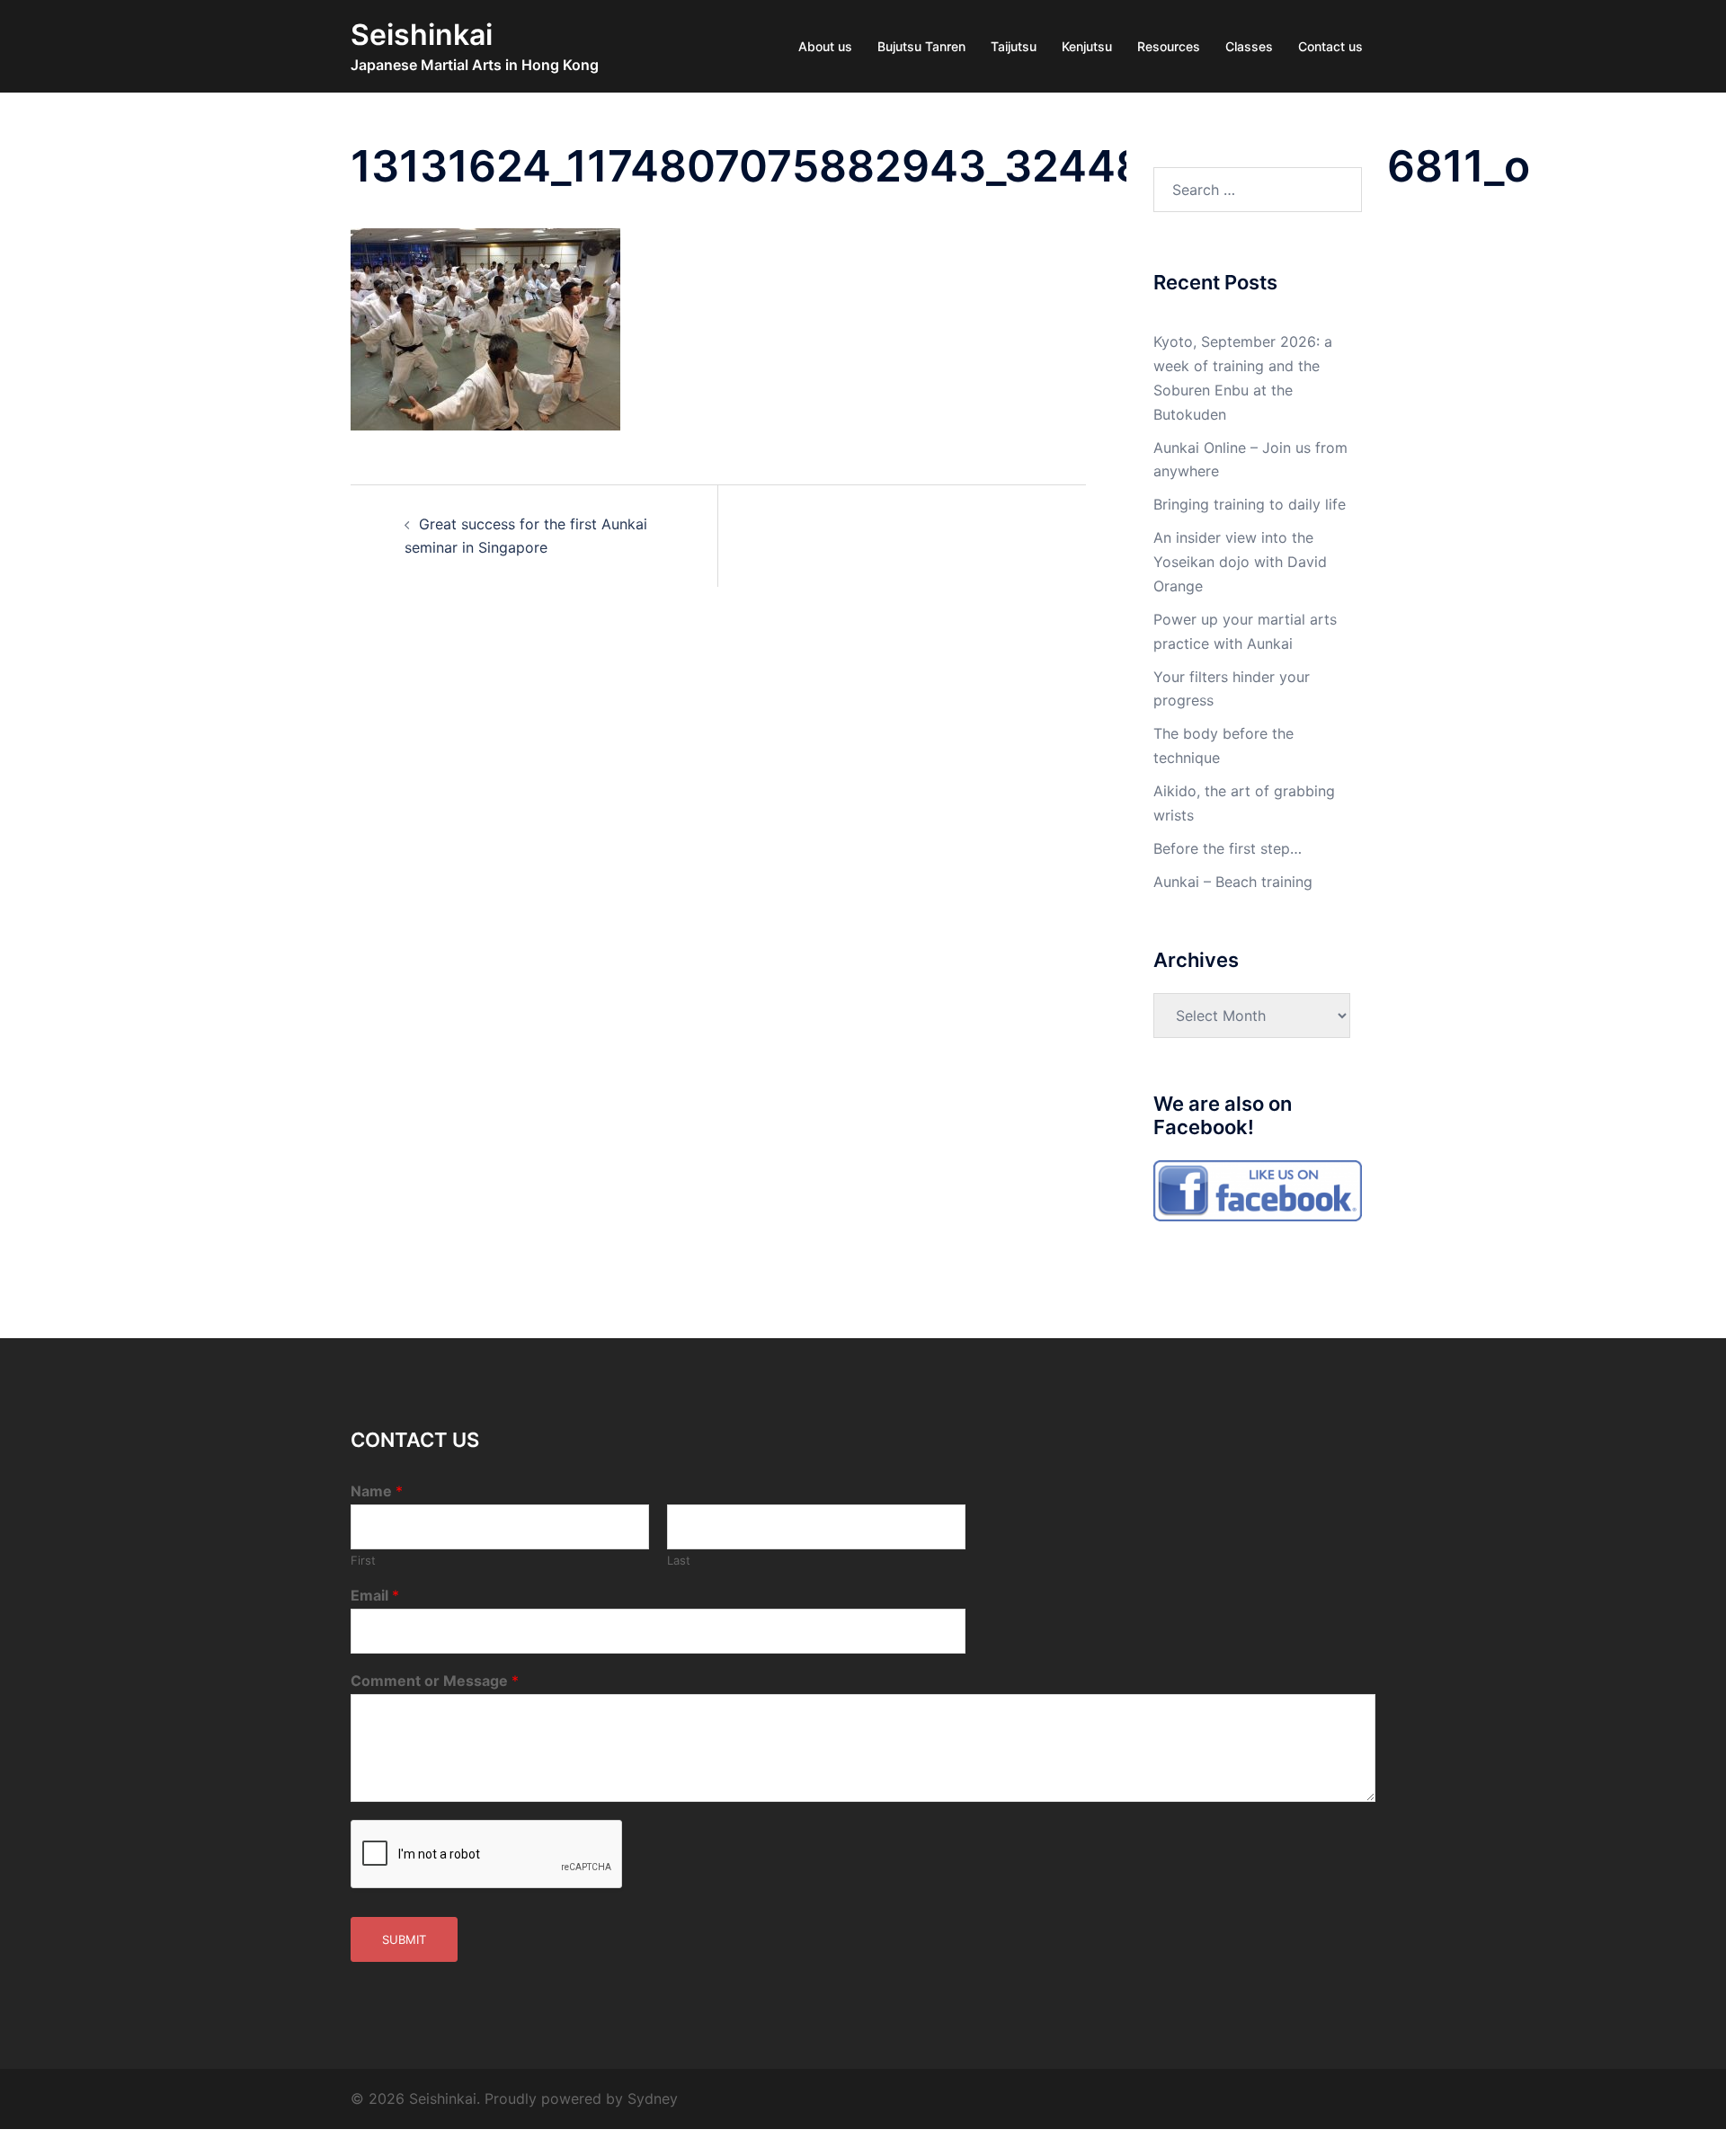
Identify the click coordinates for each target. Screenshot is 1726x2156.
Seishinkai (422, 35)
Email (375, 1595)
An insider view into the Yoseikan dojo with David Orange (1240, 562)
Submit (404, 1939)
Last (679, 1560)
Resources (1169, 46)
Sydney (653, 2098)
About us (825, 46)
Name (377, 1491)
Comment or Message (435, 1681)
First (363, 1560)
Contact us (1330, 46)
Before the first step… (1228, 848)
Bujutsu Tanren (921, 46)
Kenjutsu (1087, 46)
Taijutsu (1014, 46)
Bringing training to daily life (1250, 504)
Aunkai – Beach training (1233, 882)
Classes (1249, 46)
